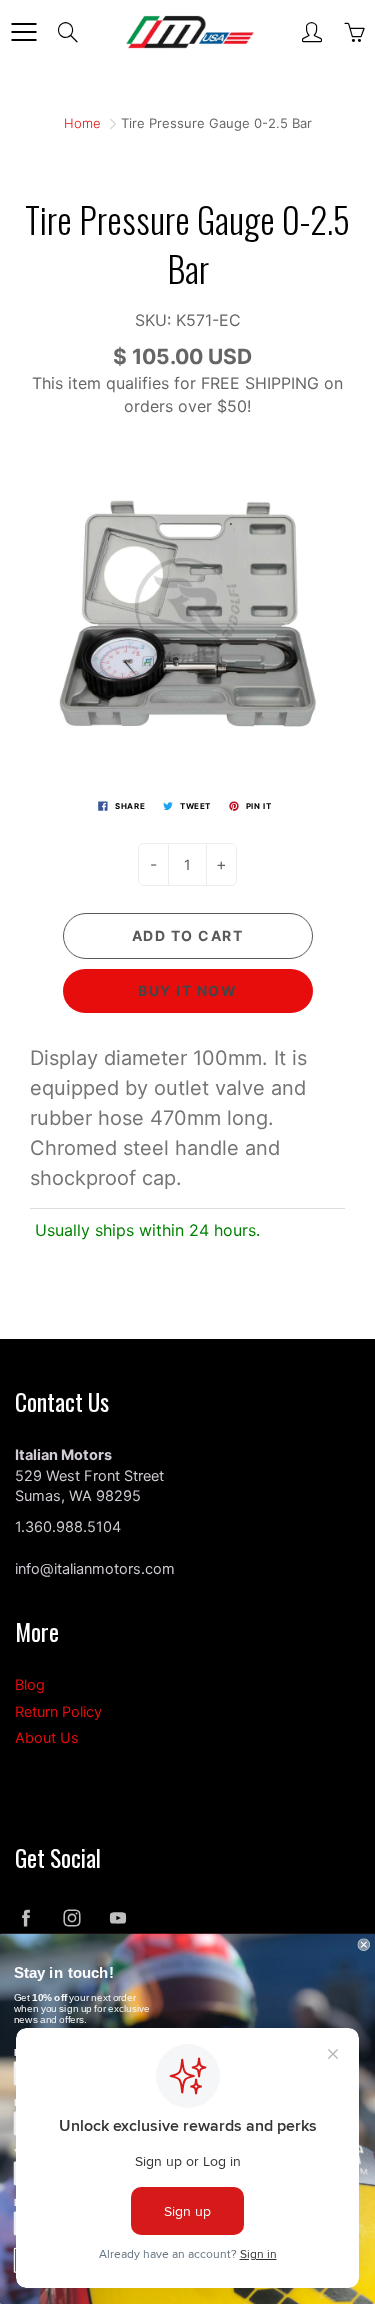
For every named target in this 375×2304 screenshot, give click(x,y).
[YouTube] (117, 1918)
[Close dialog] (364, 1944)
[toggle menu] (23, 32)
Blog (30, 1685)
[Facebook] (25, 1918)
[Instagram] (71, 1918)
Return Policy (58, 1712)
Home (82, 123)
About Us (47, 1738)
